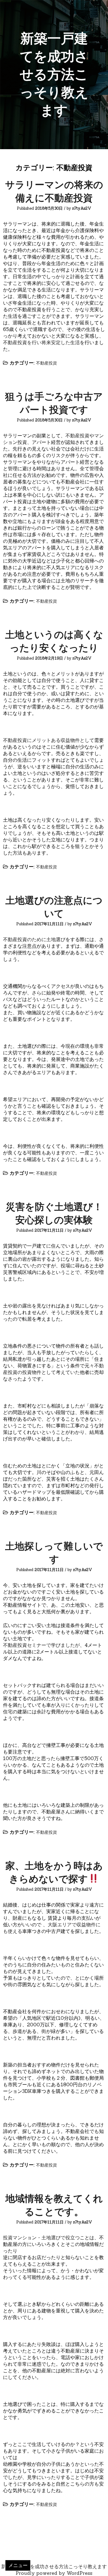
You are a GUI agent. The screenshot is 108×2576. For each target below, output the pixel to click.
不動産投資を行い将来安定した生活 (41, 342)
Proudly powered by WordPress (54, 2573)
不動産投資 (46, 363)
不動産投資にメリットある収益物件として (49, 740)
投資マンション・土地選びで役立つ (41, 2238)
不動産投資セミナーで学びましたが (41, 1645)
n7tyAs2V (82, 208)
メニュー (18, 2565)
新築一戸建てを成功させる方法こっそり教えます (54, 74)
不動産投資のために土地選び (34, 939)
